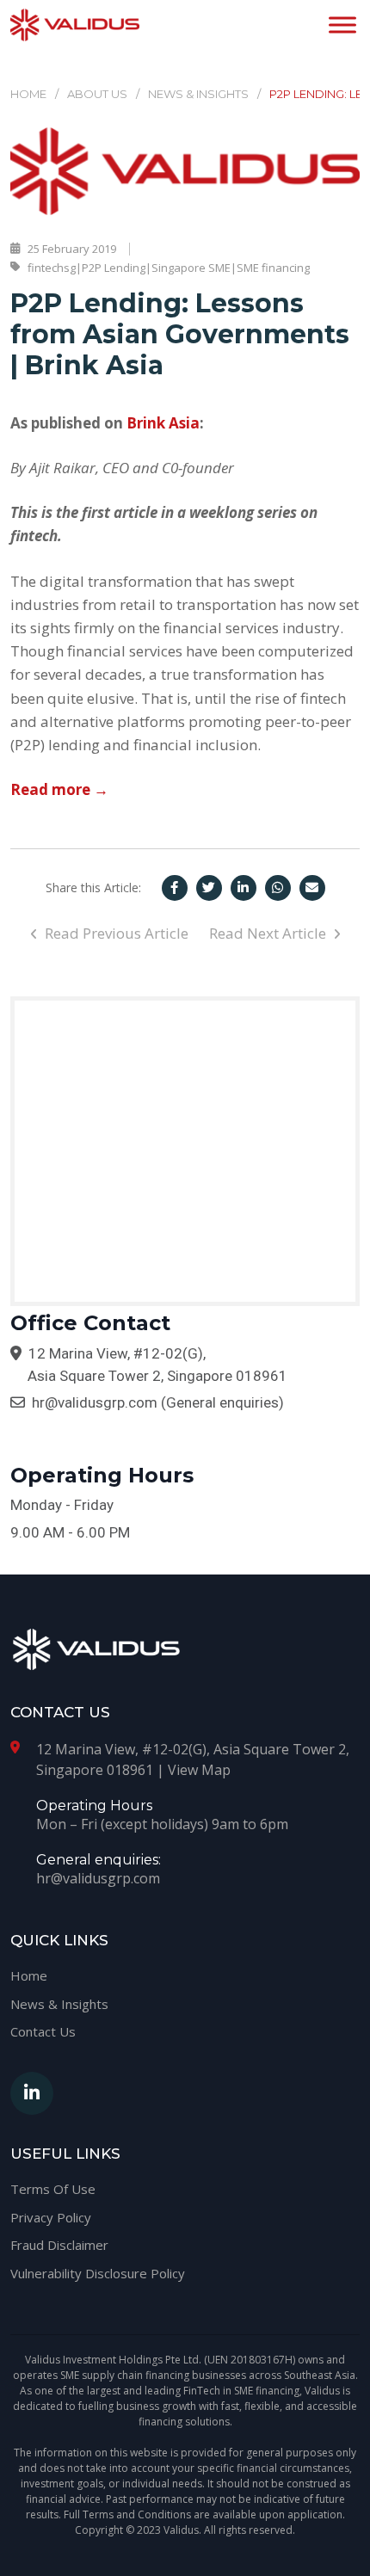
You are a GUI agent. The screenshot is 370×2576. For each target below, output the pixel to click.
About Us (97, 94)
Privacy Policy (51, 2217)
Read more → (59, 789)
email (312, 888)
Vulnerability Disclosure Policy (98, 2273)
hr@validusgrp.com (95, 1402)
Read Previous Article (115, 933)
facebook (175, 888)
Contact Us (43, 2031)
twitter (209, 888)
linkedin (244, 888)
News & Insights (198, 94)
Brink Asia (163, 423)
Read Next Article (269, 933)
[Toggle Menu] (342, 25)
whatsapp (278, 888)
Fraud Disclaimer (59, 2245)
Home (28, 94)
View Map (199, 1770)
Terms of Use (53, 2189)
